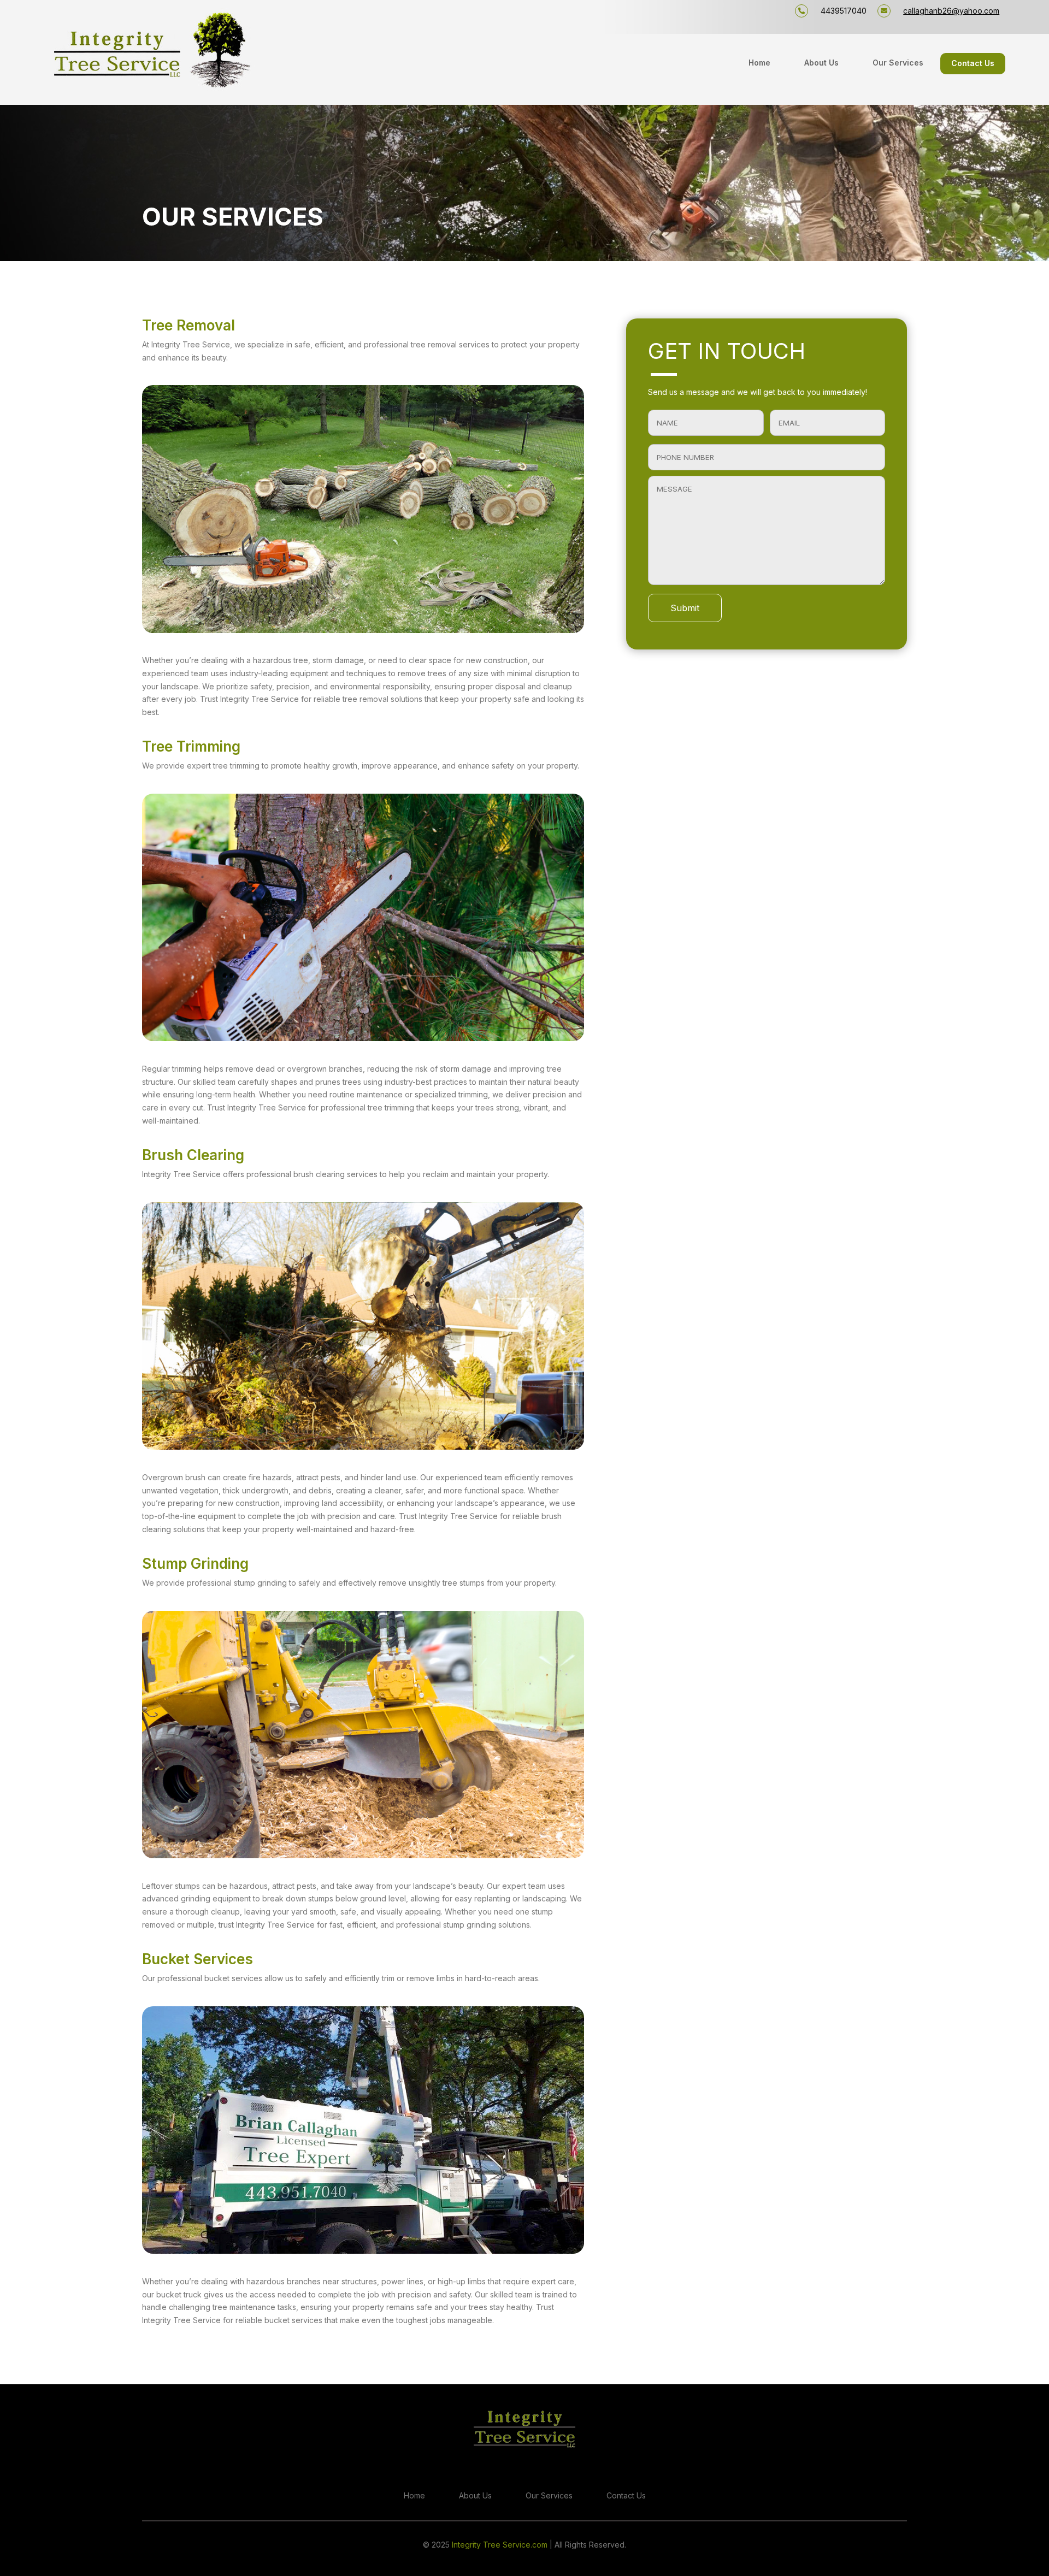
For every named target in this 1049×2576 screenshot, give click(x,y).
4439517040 (844, 11)
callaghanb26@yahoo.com (951, 11)
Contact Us (973, 64)
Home (759, 63)
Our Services (898, 63)
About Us (821, 63)
